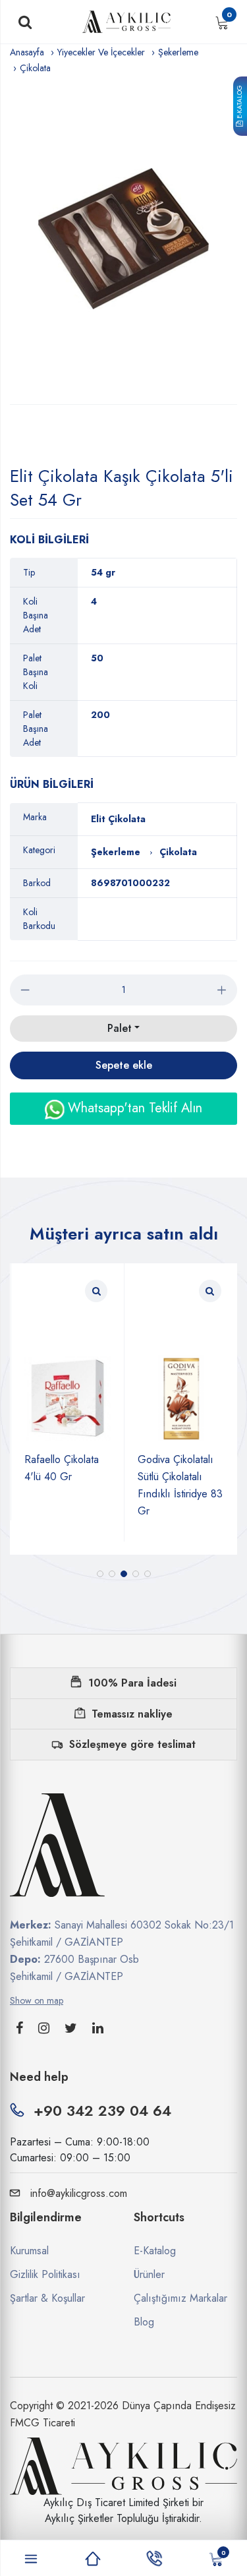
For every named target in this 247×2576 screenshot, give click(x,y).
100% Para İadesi (132, 1683)
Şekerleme (178, 52)
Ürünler (149, 2274)
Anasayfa (27, 52)
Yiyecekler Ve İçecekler (101, 52)
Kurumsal (29, 2251)
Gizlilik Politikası (45, 2274)
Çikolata (35, 68)
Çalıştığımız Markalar (180, 2298)
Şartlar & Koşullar (47, 2298)
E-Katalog (239, 104)
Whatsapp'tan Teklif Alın (133, 1108)
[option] (123, 240)
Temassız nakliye (132, 1714)
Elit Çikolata (118, 819)
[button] (100, 1574)
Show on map (37, 2000)
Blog (144, 2322)
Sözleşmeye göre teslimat (132, 1744)
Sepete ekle (124, 1065)
